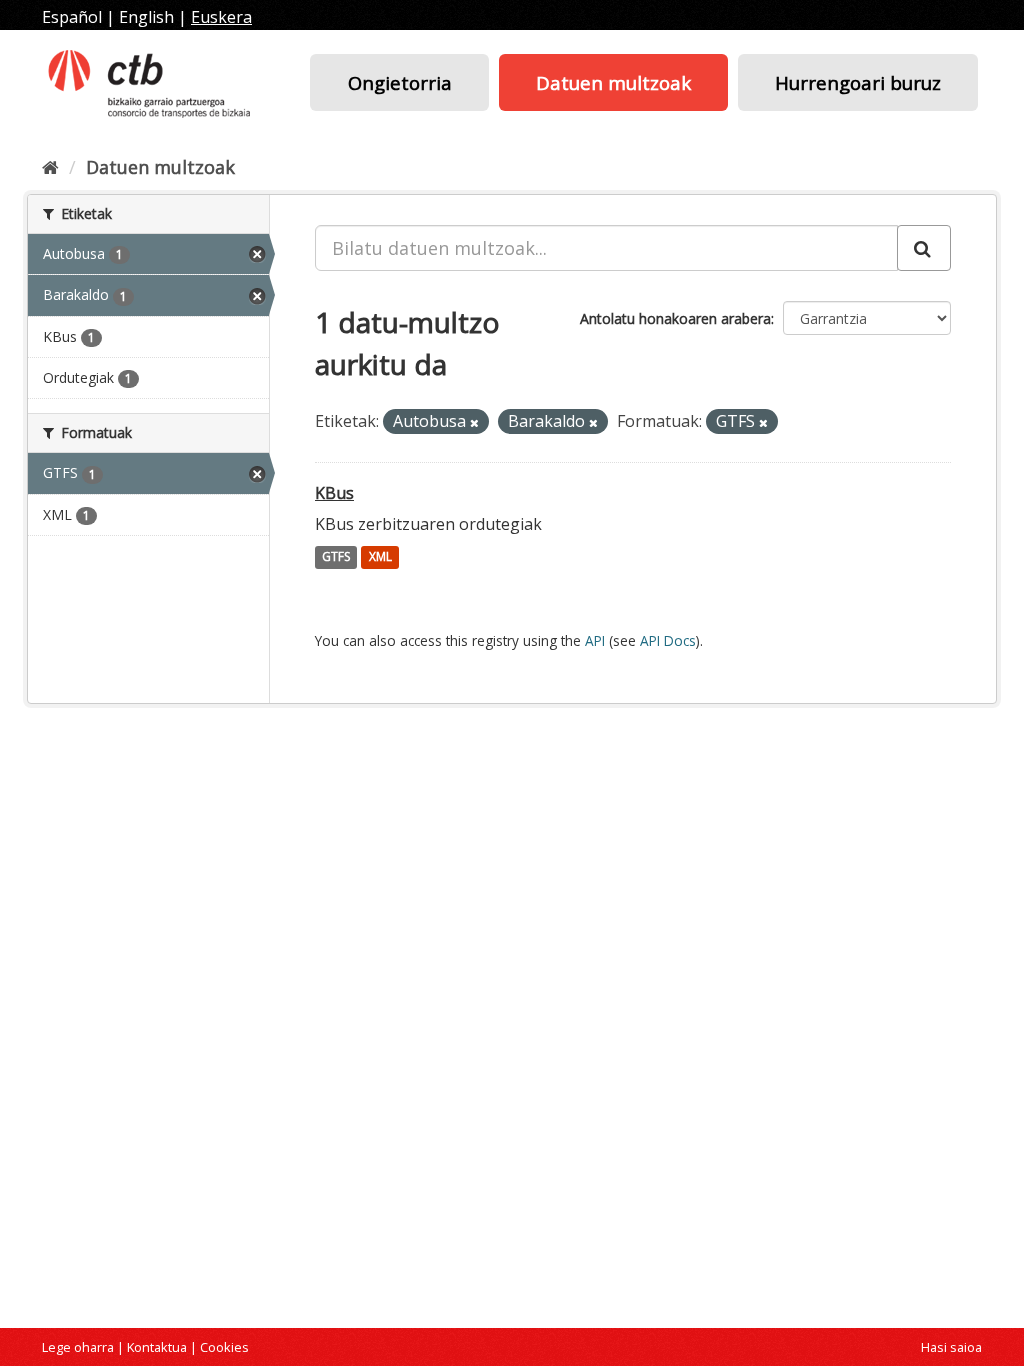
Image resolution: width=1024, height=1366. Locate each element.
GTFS (336, 557)
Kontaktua (157, 1347)
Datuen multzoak (613, 82)
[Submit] (924, 248)
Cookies (224, 1347)
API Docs (668, 640)
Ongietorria (400, 82)
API (595, 640)
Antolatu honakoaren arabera (675, 318)
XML (380, 557)
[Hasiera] (50, 167)
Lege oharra (78, 1347)
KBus (334, 493)
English (146, 17)
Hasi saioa (951, 1347)
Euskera (221, 17)
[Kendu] (474, 422)
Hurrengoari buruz (858, 82)
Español (72, 17)
